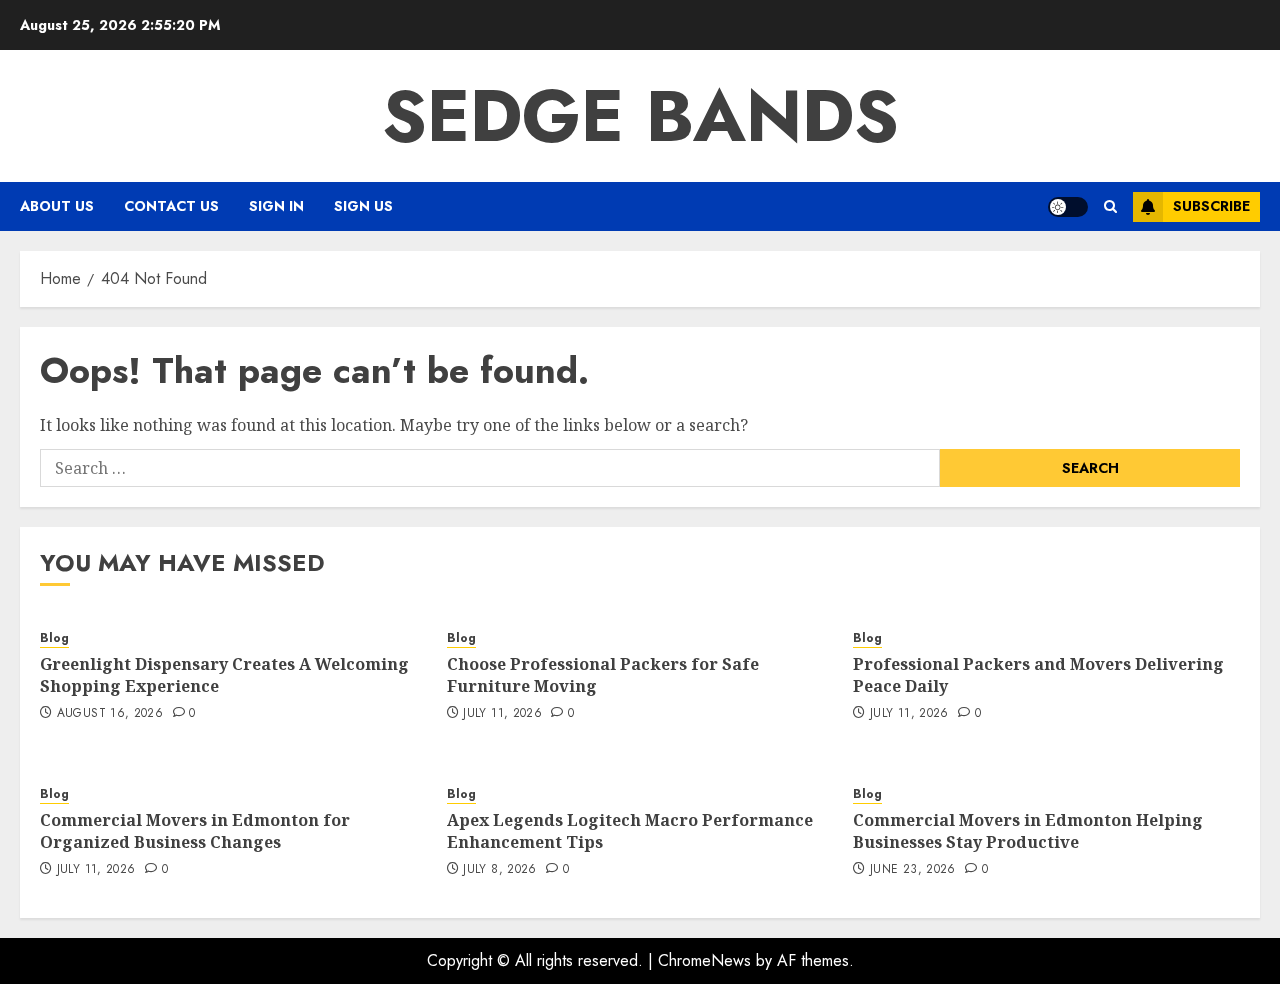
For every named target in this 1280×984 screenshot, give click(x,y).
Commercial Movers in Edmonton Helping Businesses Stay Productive (1028, 831)
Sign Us (363, 206)
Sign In (276, 206)
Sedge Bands (640, 116)
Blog (54, 638)
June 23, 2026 (913, 870)
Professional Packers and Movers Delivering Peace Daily (1038, 675)
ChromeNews (704, 960)
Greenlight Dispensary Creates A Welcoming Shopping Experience (224, 675)
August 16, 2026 (110, 714)
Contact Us (171, 206)
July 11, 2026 (502, 714)
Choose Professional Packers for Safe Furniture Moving (603, 675)
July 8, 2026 (499, 870)
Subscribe (1211, 206)
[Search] (1110, 206)
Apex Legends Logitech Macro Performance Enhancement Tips (630, 831)
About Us (57, 206)
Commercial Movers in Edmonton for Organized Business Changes (195, 831)
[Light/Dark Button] (1068, 207)
